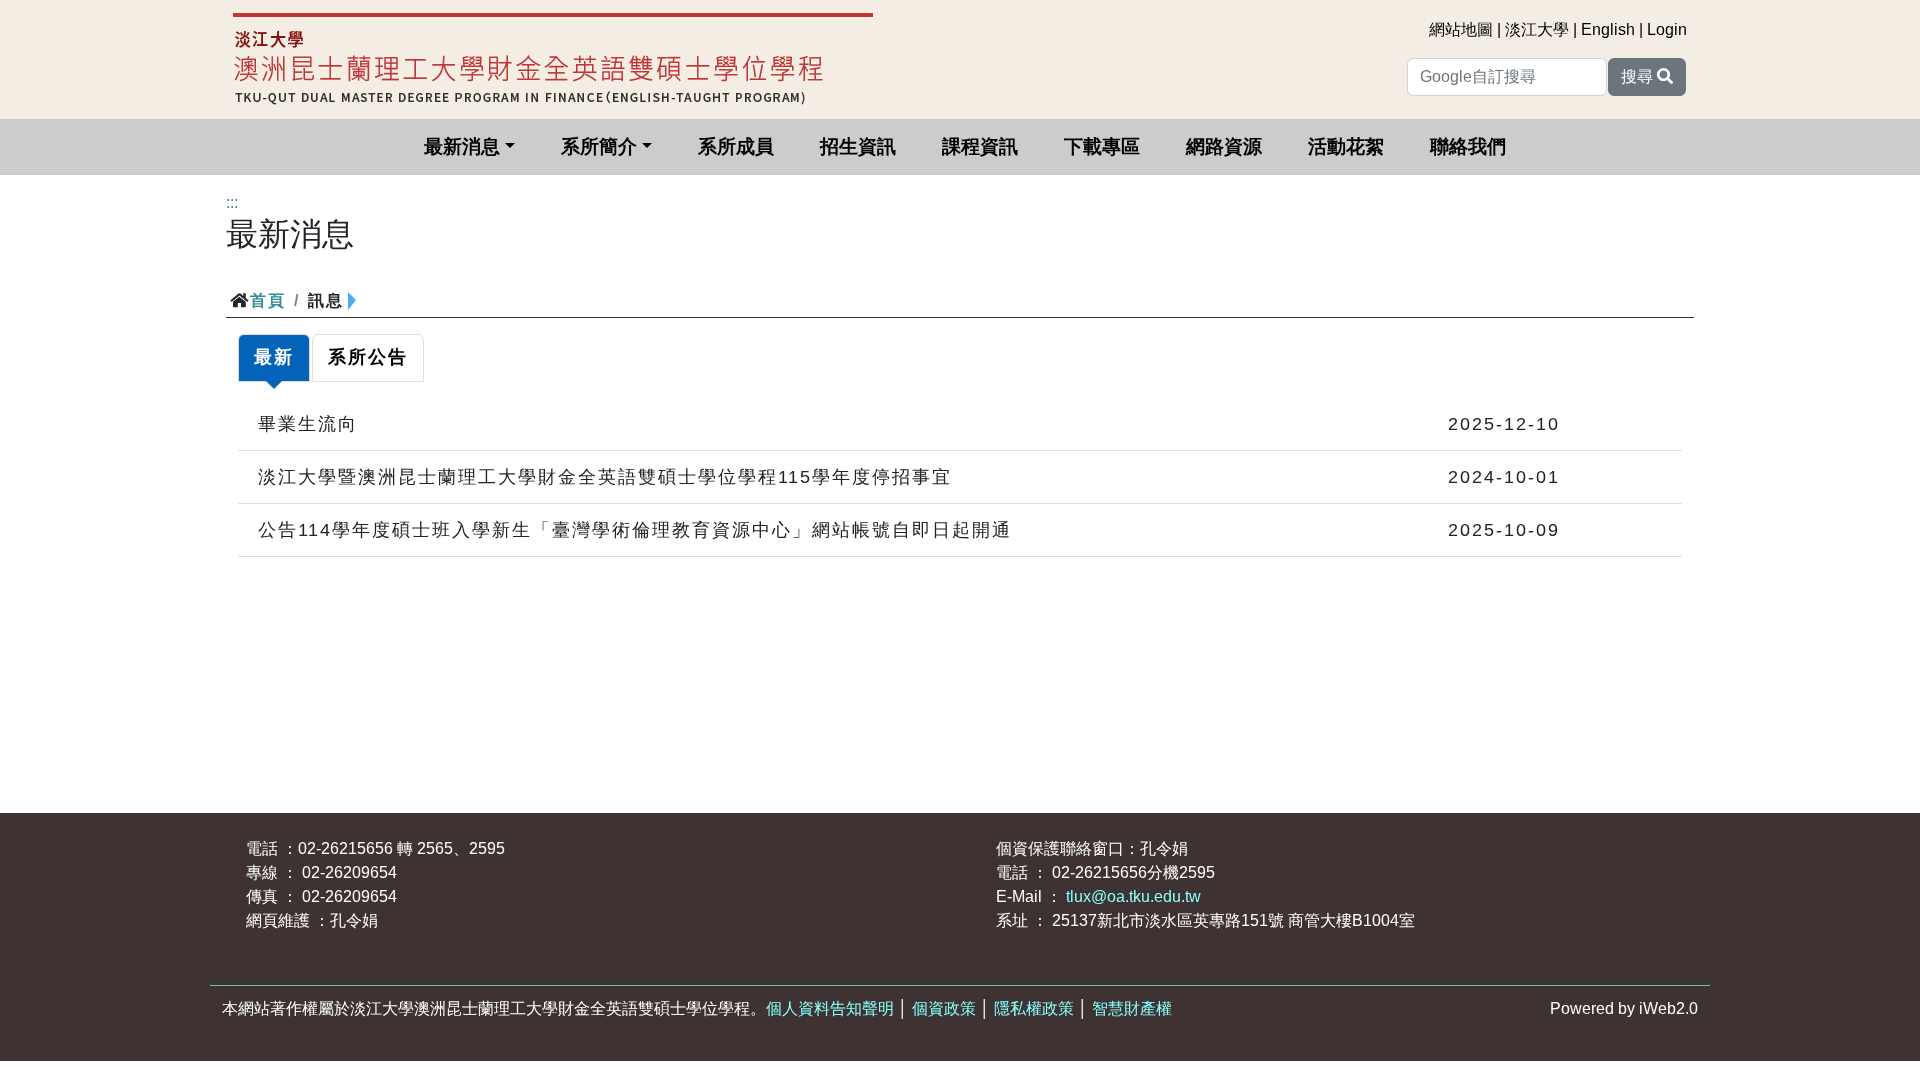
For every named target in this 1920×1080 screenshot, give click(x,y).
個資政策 (944, 1008)
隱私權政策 (1034, 1008)
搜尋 (1639, 76)
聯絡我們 (1468, 146)
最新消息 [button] (462, 146)
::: (232, 202)
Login (1667, 29)
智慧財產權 (1132, 1008)
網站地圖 (1461, 29)
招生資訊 (858, 146)
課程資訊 (980, 146)
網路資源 (1224, 146)
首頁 (268, 300)
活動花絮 (1346, 146)
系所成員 (736, 146)
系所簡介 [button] (599, 146)
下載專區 (1102, 146)
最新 (274, 357)
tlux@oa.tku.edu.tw (1133, 896)
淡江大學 (1537, 29)
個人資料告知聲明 (830, 1008)
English (1608, 29)
